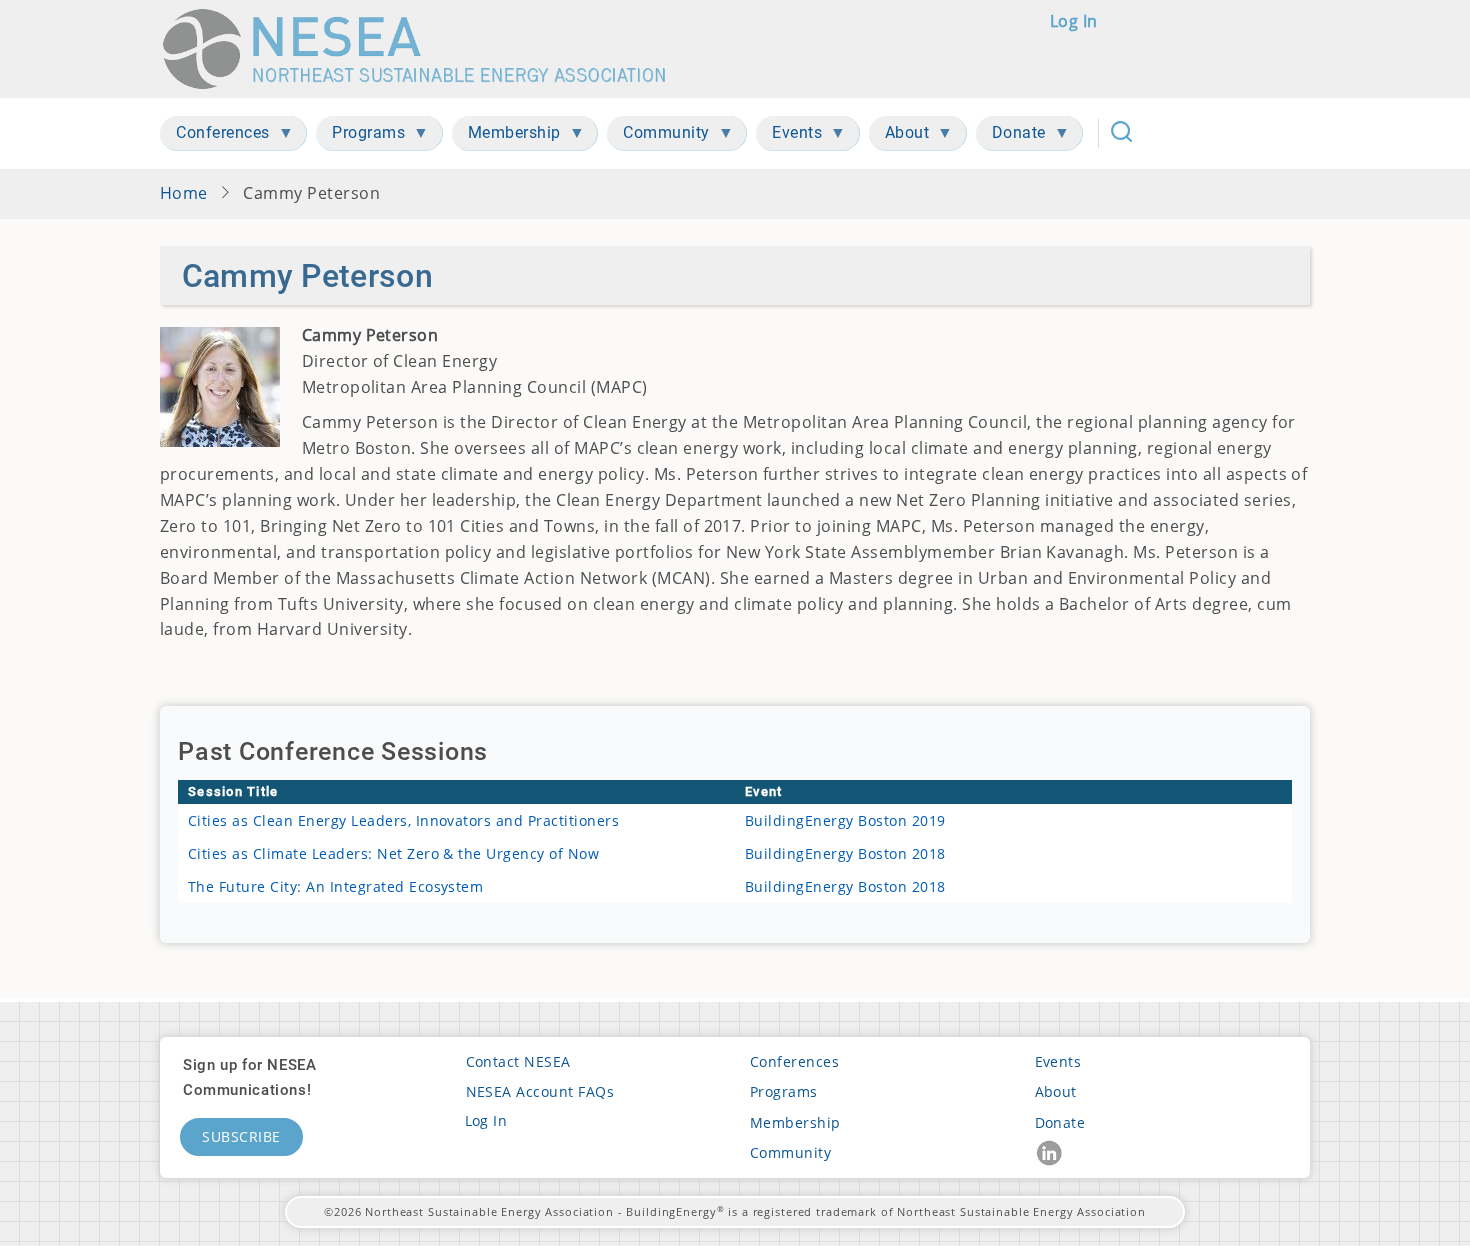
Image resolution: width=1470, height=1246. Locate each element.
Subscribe (241, 1136)
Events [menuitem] (789, 136)
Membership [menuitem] (506, 136)
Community (790, 1152)
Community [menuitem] (658, 136)
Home (184, 193)
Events (1058, 1061)
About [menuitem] (899, 136)
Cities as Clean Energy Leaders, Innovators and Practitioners (403, 820)
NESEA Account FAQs (540, 1091)
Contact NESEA (518, 1061)
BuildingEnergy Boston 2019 (845, 820)
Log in (1074, 21)
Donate (1060, 1122)
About (1056, 1091)
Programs (784, 1091)
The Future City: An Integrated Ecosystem (335, 886)
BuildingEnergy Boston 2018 (845, 853)
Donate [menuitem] (1011, 136)
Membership (795, 1122)
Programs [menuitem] (360, 136)
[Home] (423, 49)
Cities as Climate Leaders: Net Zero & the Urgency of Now (393, 853)
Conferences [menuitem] (215, 136)
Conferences (794, 1061)
